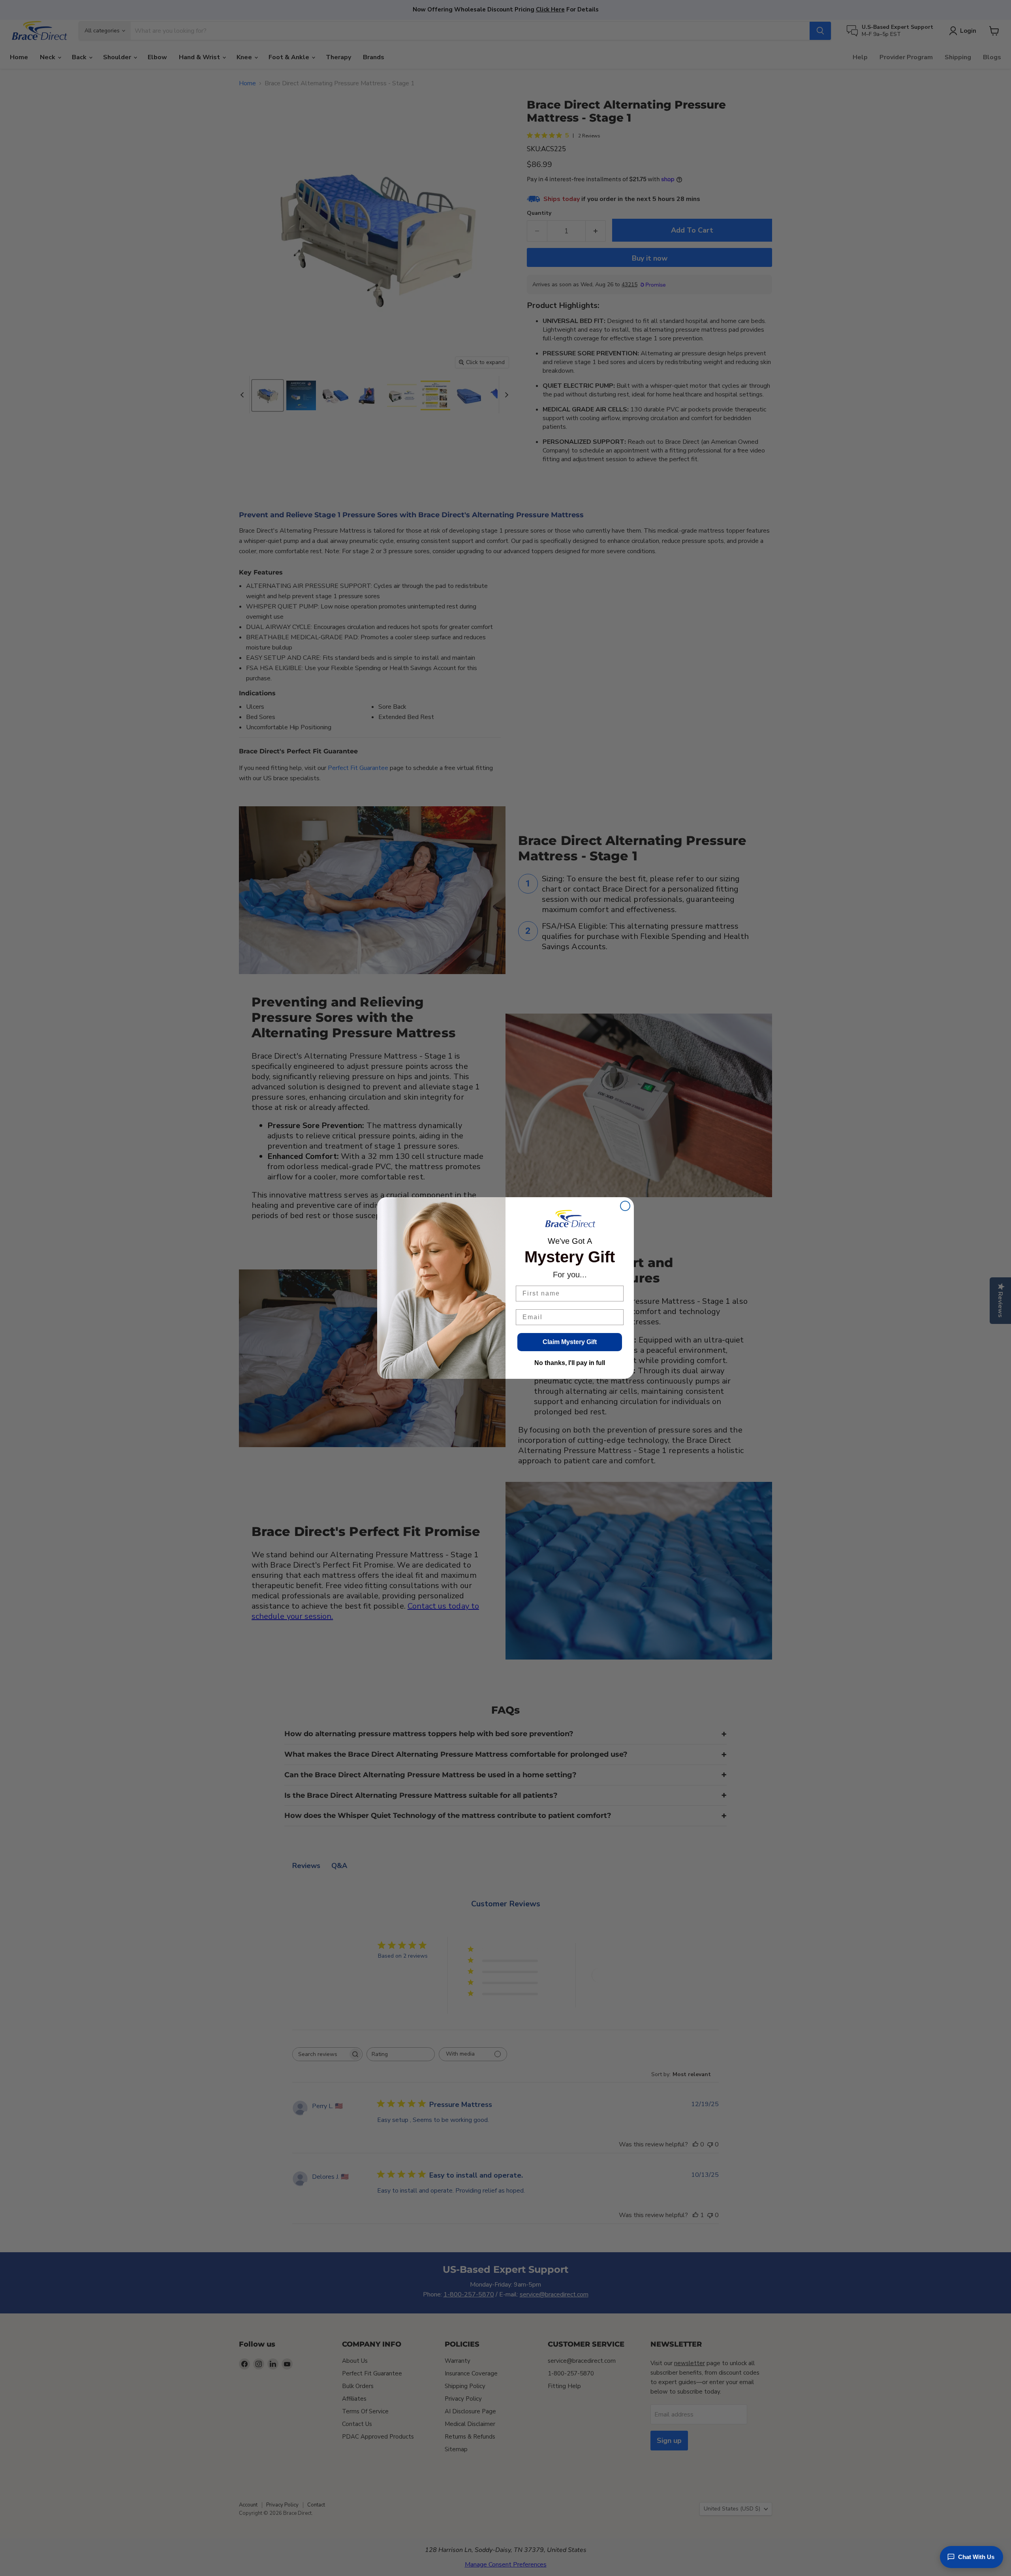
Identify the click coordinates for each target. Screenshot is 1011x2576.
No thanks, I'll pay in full (570, 1363)
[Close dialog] (625, 1206)
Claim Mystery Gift (570, 1342)
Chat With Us (976, 2557)
